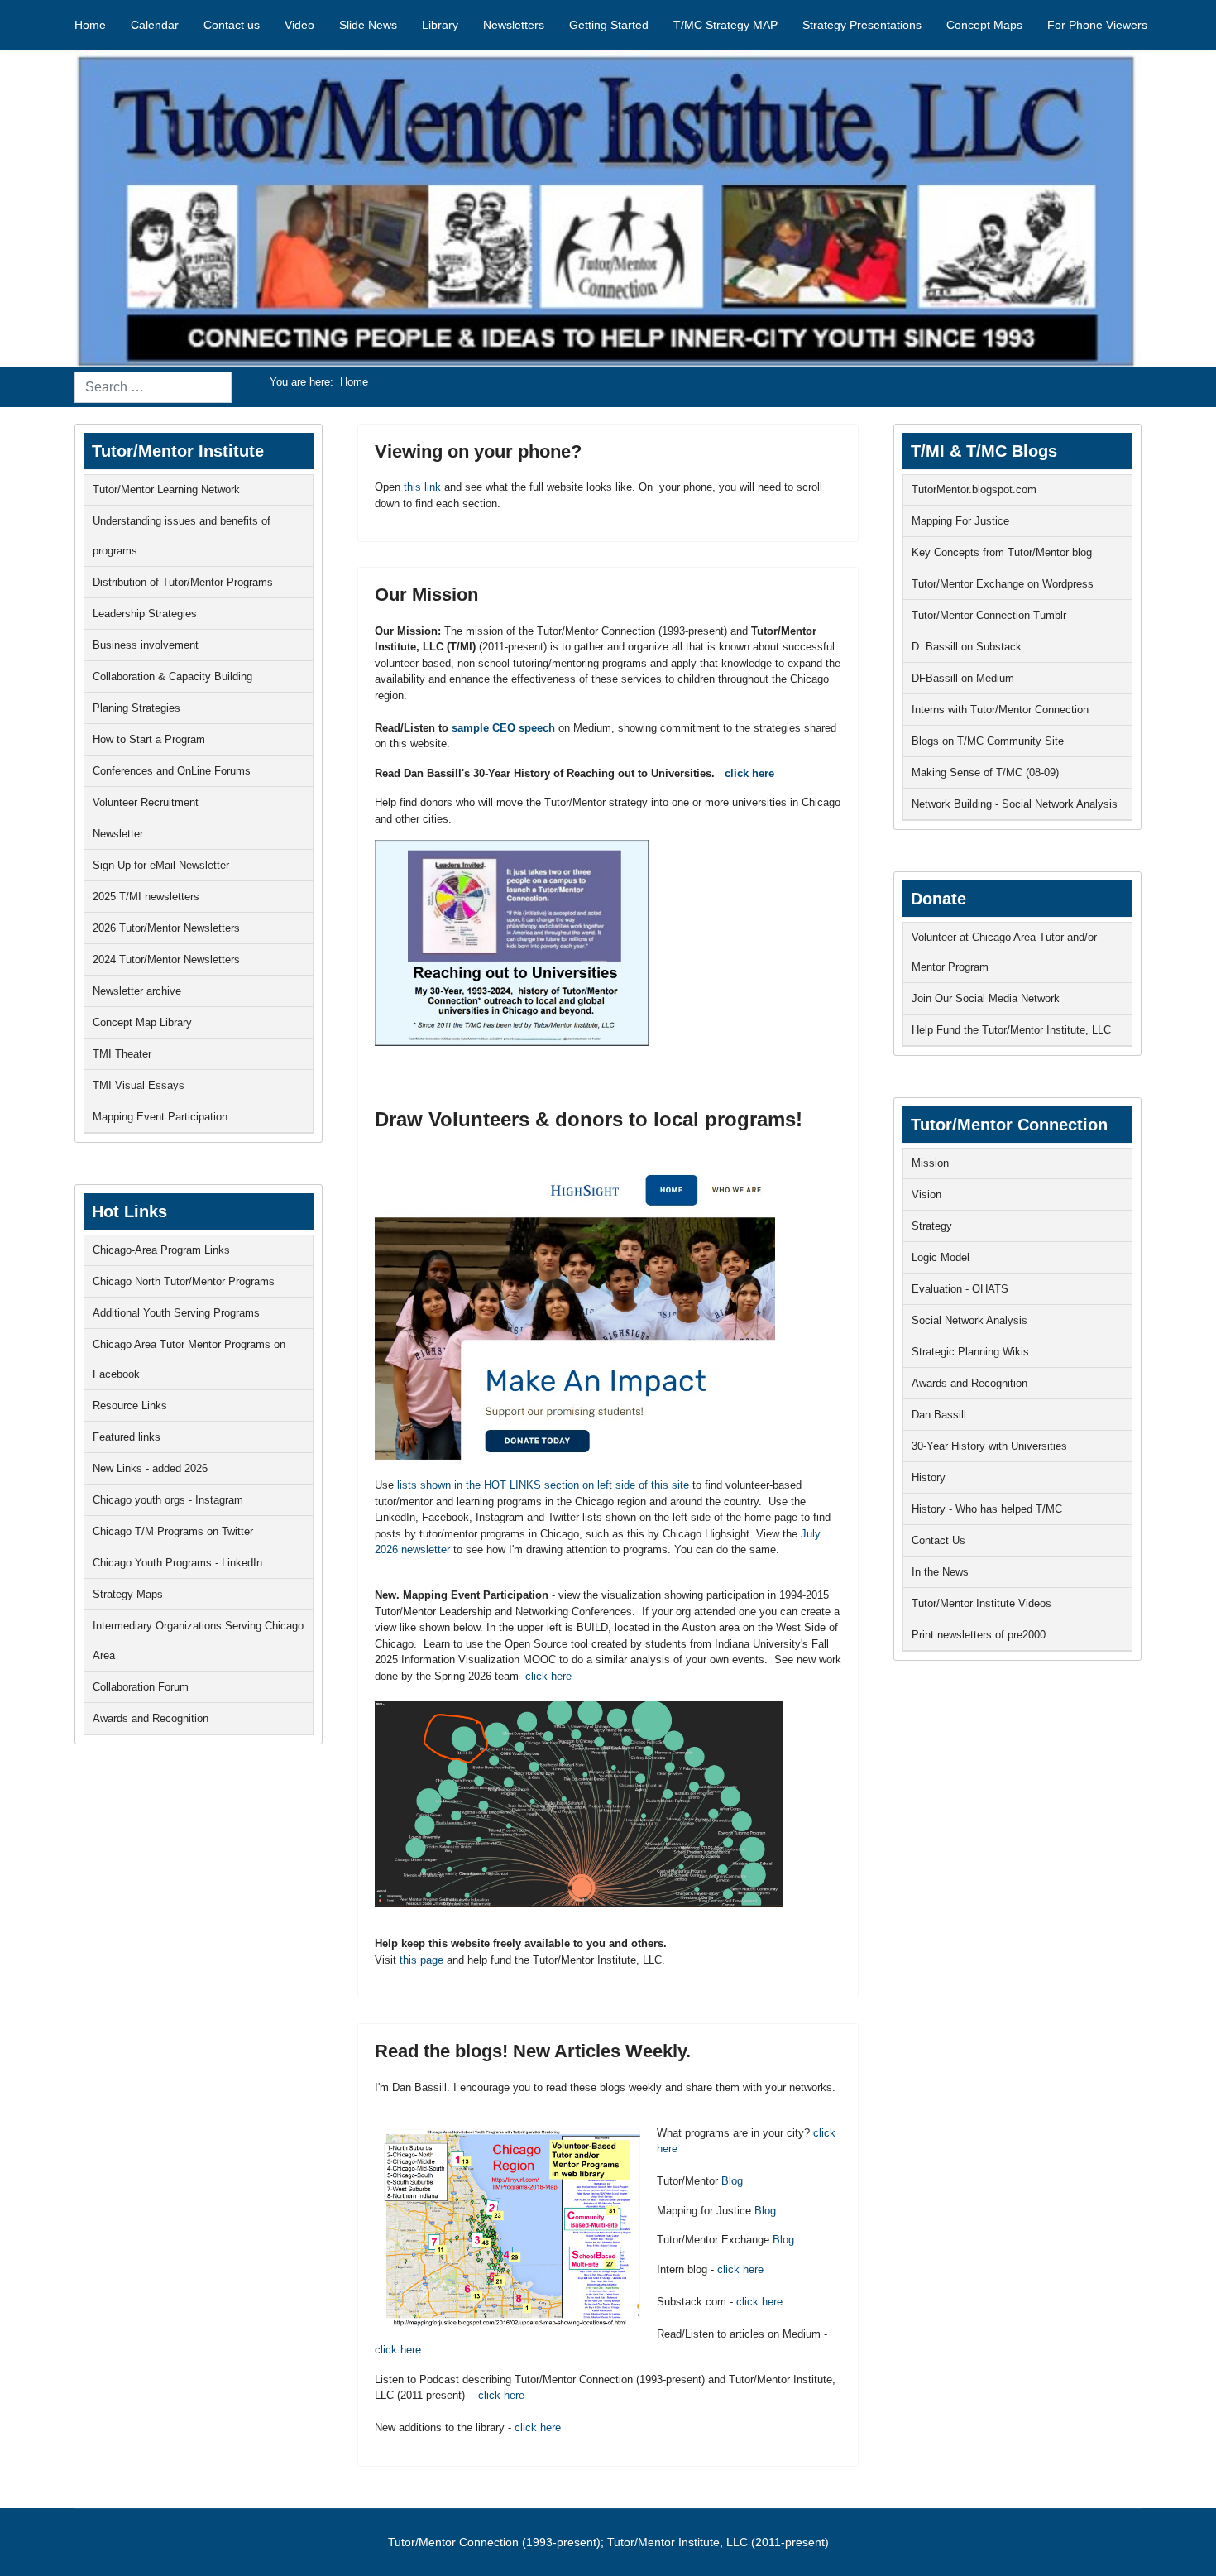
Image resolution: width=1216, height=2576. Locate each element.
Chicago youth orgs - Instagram (168, 1500)
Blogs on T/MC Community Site (988, 741)
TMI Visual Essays (139, 1085)
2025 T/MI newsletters (146, 897)
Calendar (155, 25)
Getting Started (609, 25)
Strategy (932, 1226)
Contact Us (938, 1540)
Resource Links (130, 1406)
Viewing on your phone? (478, 451)
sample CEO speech (503, 728)
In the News (940, 1572)
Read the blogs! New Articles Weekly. (533, 2051)
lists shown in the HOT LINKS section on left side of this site (543, 1485)
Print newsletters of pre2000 (979, 1635)
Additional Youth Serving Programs (176, 1313)
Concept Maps (984, 25)
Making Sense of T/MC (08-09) (985, 772)
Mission (930, 1163)
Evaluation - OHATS (960, 1289)
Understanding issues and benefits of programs (182, 536)
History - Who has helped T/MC (987, 1509)
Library (440, 25)
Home (90, 25)
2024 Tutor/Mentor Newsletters (166, 959)
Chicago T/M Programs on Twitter (173, 1531)
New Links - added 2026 (150, 1468)
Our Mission (426, 595)
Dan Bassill (939, 1415)
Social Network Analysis (969, 1320)
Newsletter (118, 834)
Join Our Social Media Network (986, 998)
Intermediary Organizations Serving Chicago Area (198, 1641)
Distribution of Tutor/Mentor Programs (183, 582)
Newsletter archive (137, 991)
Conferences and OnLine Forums (172, 771)
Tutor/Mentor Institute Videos (981, 1603)
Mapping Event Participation (160, 1117)
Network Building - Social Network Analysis (1015, 804)
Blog (732, 2181)
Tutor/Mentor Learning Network (166, 489)
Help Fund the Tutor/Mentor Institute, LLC (1011, 1030)
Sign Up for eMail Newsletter (161, 865)
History (929, 1477)
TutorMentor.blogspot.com (974, 489)
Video (299, 25)
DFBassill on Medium (963, 678)
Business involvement (146, 645)
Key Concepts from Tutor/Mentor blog (1002, 552)
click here (749, 773)
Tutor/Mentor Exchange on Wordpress (1003, 584)
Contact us (232, 25)
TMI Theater (122, 1054)
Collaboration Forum (141, 1687)
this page (421, 1960)
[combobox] (153, 387)
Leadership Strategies (145, 614)
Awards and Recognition (151, 1718)
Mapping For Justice (960, 521)
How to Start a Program (149, 739)
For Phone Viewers (1097, 25)
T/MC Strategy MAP (725, 25)
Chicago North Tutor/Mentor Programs (184, 1281)
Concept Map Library (142, 1022)
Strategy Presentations (862, 25)
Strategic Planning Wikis (970, 1352)
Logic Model (941, 1257)
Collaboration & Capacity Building (172, 676)
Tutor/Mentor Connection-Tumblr (989, 615)
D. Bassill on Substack (967, 647)
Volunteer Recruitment (146, 802)
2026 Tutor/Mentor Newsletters (166, 928)
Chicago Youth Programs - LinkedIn (177, 1563)
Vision (926, 1194)
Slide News (368, 25)
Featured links (127, 1437)
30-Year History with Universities (989, 1446)
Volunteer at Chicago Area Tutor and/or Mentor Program (1004, 952)
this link (422, 487)
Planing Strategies (136, 708)
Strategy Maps (128, 1594)
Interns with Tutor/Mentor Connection (1000, 710)
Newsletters (514, 25)
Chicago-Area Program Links (161, 1250)
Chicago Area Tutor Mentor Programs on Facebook (189, 1359)
